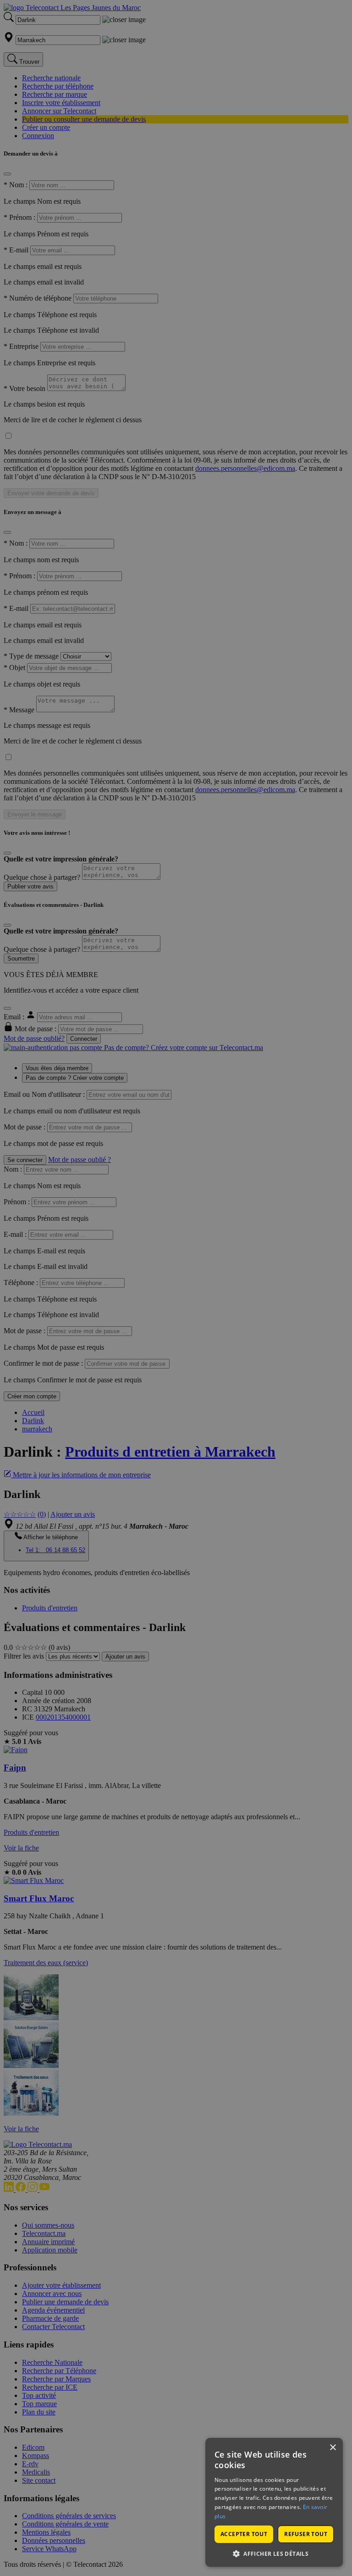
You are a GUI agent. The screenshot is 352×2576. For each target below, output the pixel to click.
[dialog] (274, 2502)
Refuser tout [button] (306, 2534)
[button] (274, 2553)
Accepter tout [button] (244, 2534)
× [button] (333, 2448)
